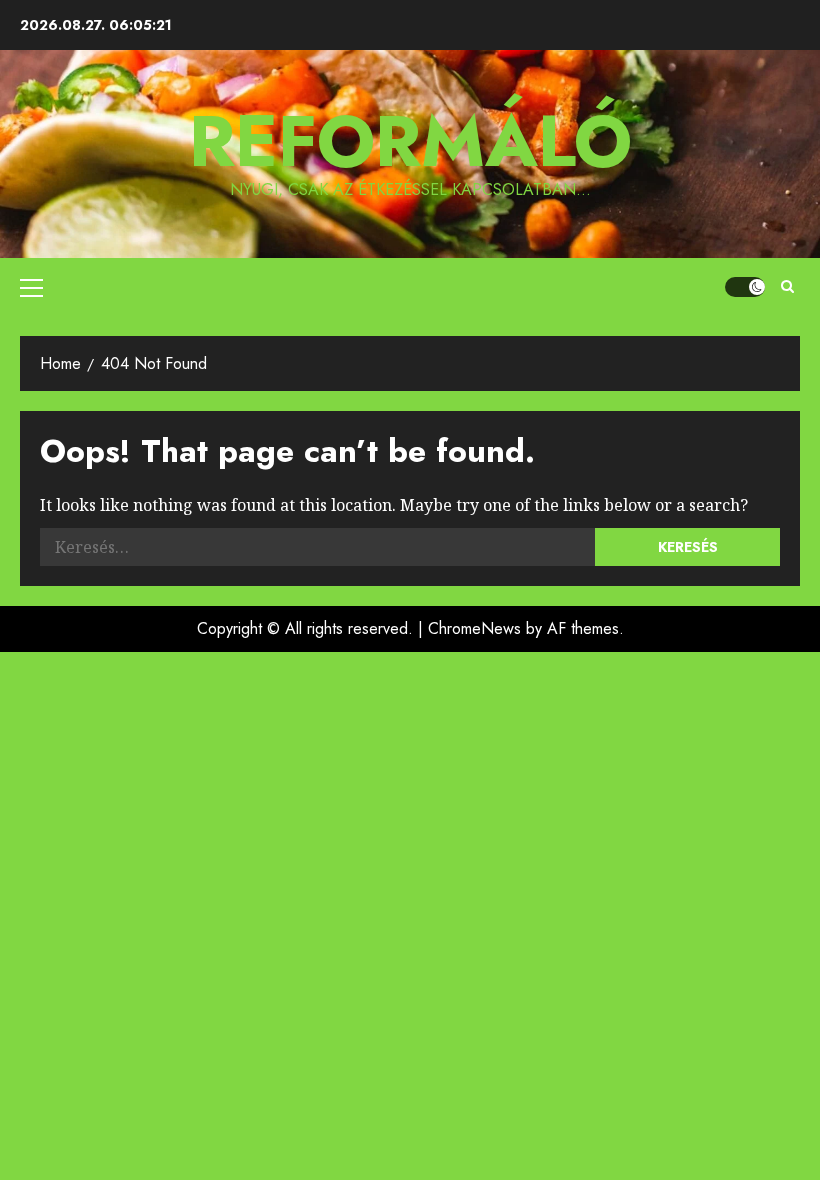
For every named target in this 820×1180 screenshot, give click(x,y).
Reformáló (410, 141)
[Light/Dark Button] (745, 287)
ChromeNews (474, 628)
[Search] (787, 287)
